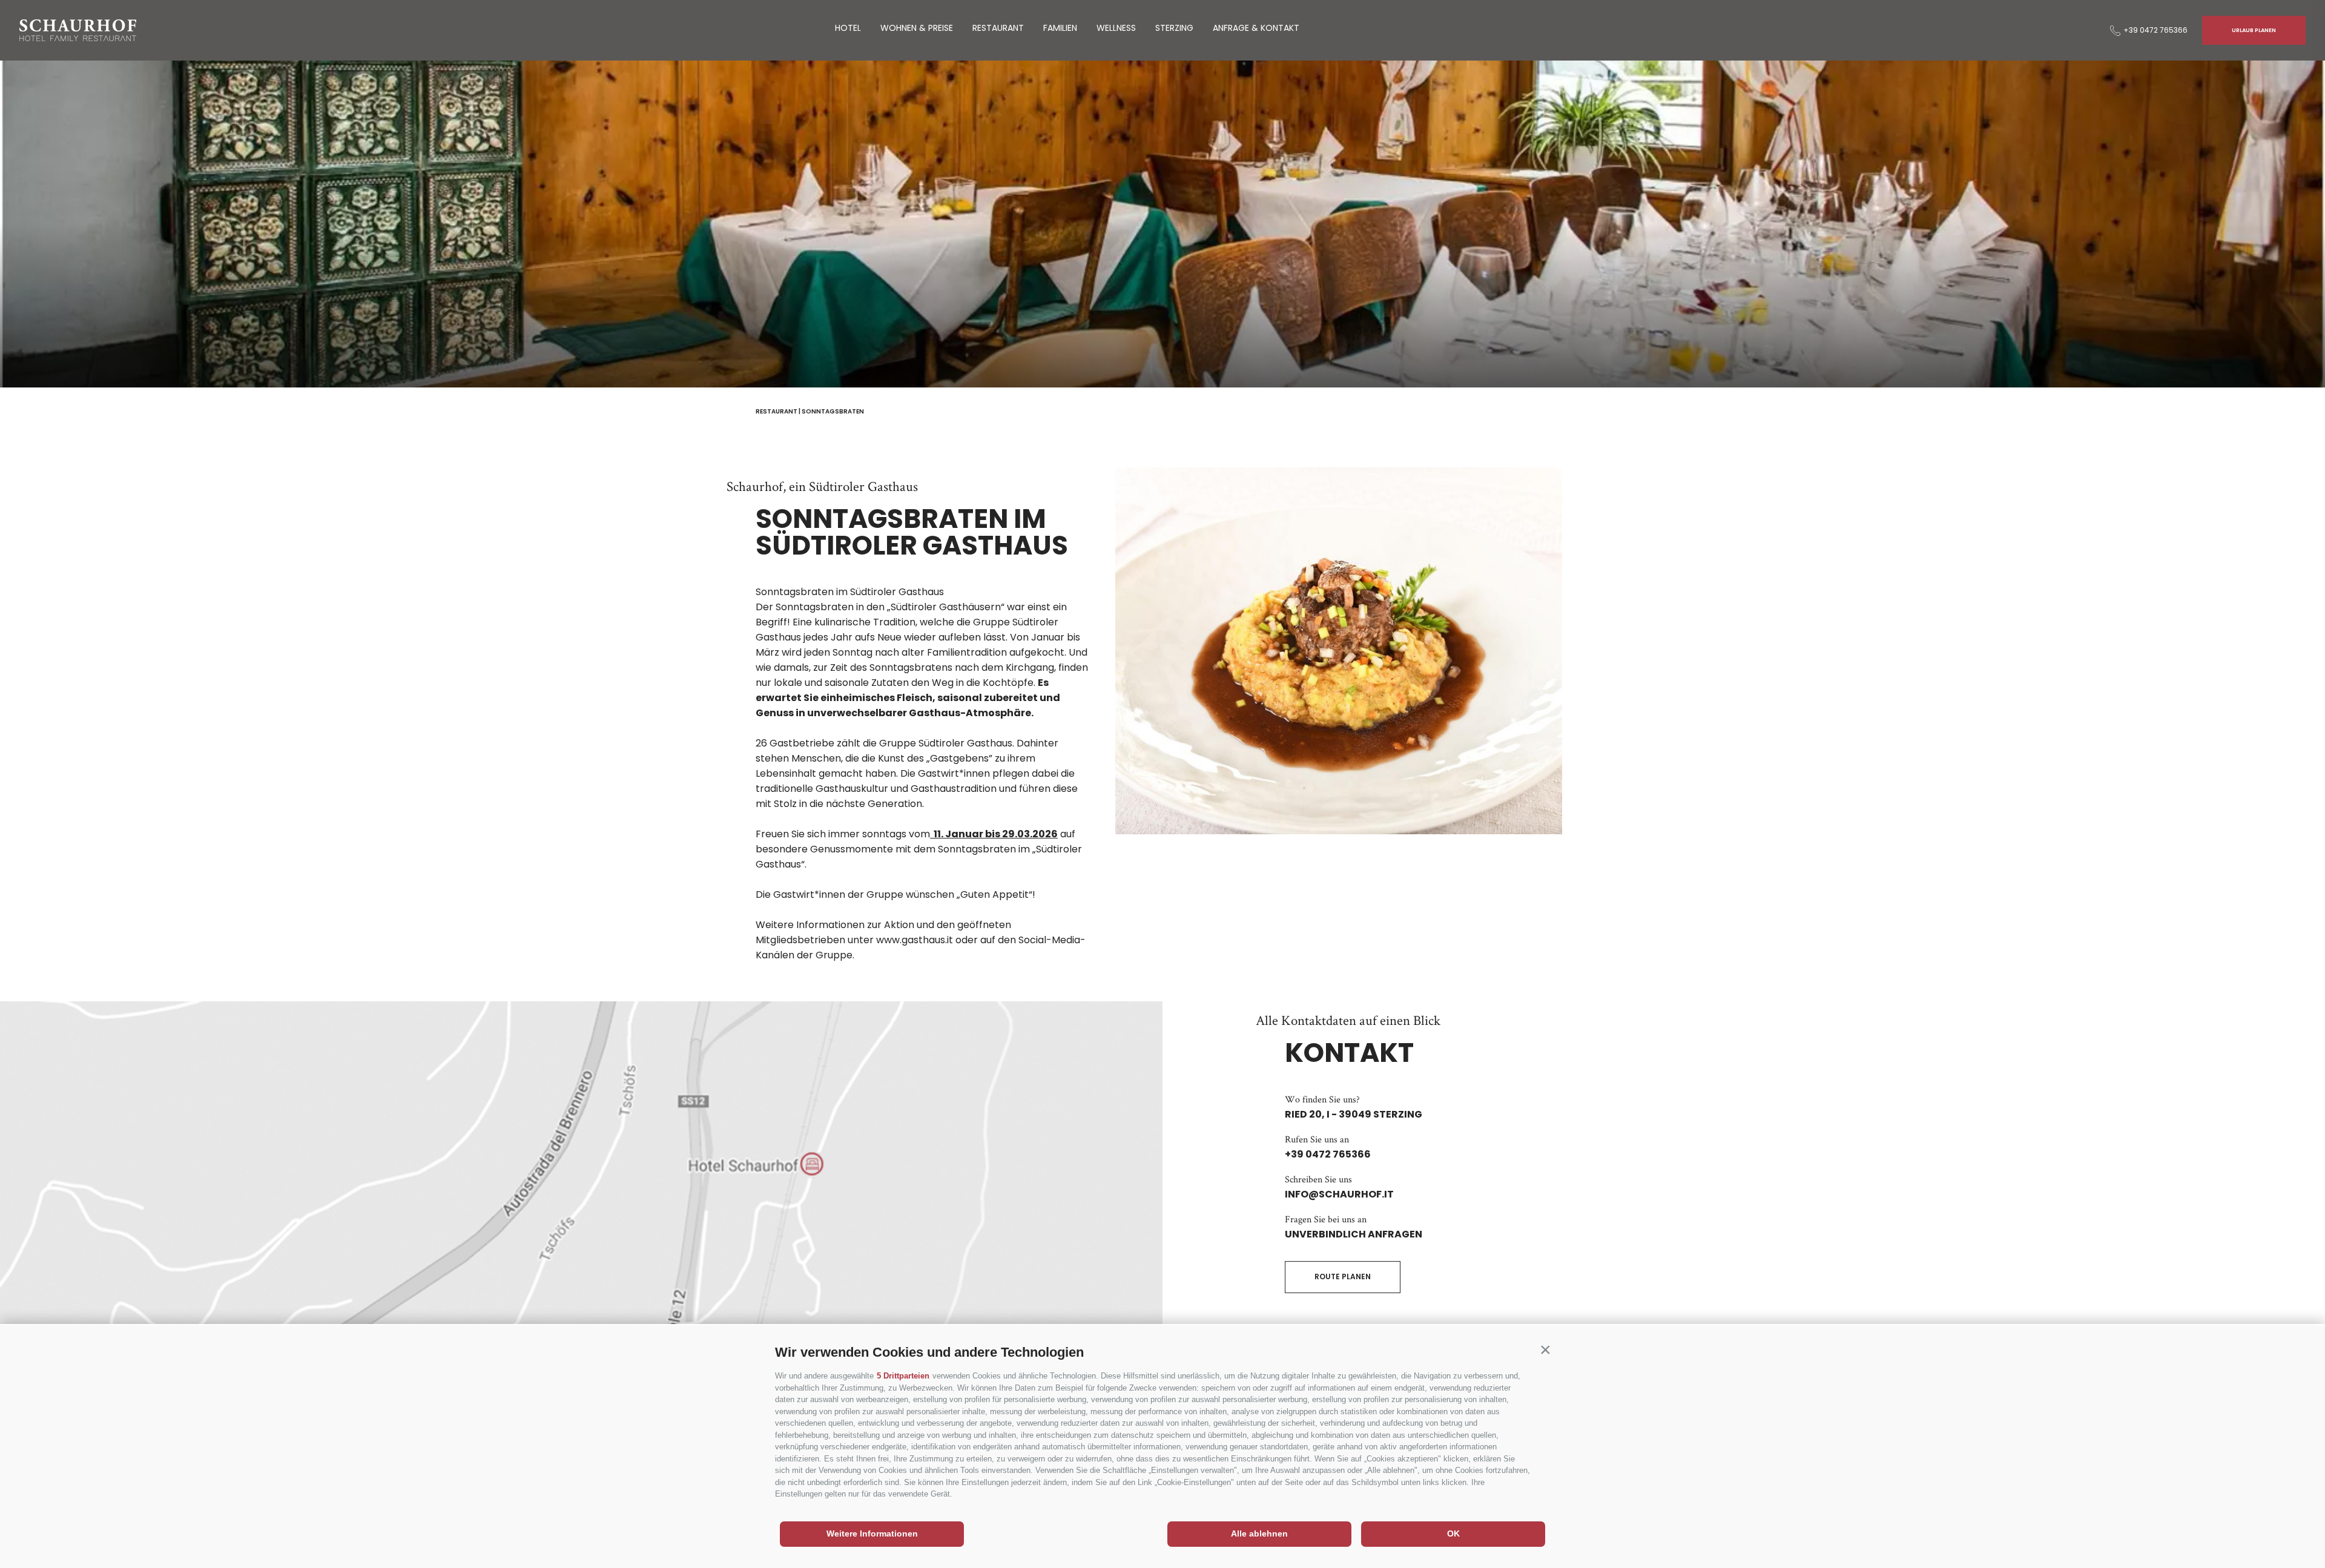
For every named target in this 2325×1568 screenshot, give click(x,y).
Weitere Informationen (872, 1533)
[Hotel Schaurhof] (78, 30)
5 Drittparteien (903, 1376)
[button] (1545, 1349)
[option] (1162, 224)
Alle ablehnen (1259, 1533)
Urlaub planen (2254, 30)
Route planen (1343, 1276)
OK (1453, 1533)
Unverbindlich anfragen (1354, 1234)
